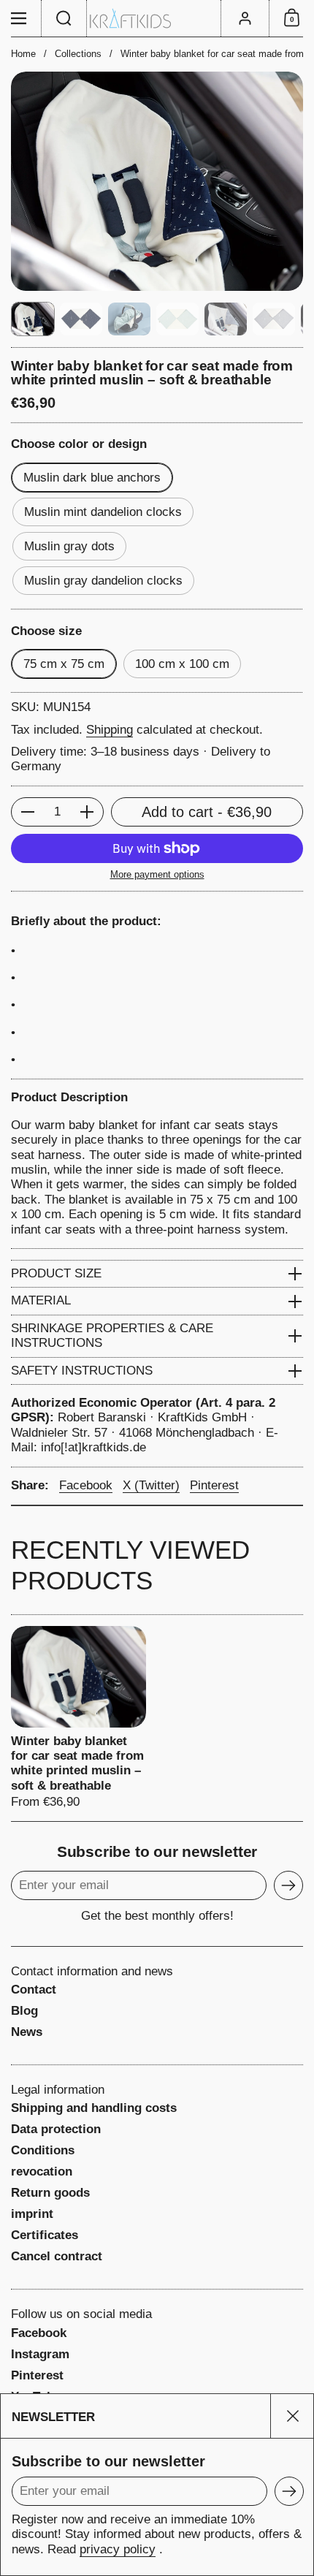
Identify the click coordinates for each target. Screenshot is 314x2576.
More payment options (157, 874)
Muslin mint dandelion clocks (103, 512)
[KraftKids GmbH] (157, 19)
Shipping (110, 730)
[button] (64, 18)
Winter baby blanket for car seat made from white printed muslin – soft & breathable (78, 1718)
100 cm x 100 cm (182, 664)
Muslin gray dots (69, 546)
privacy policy (118, 2549)
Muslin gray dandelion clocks (103, 581)
